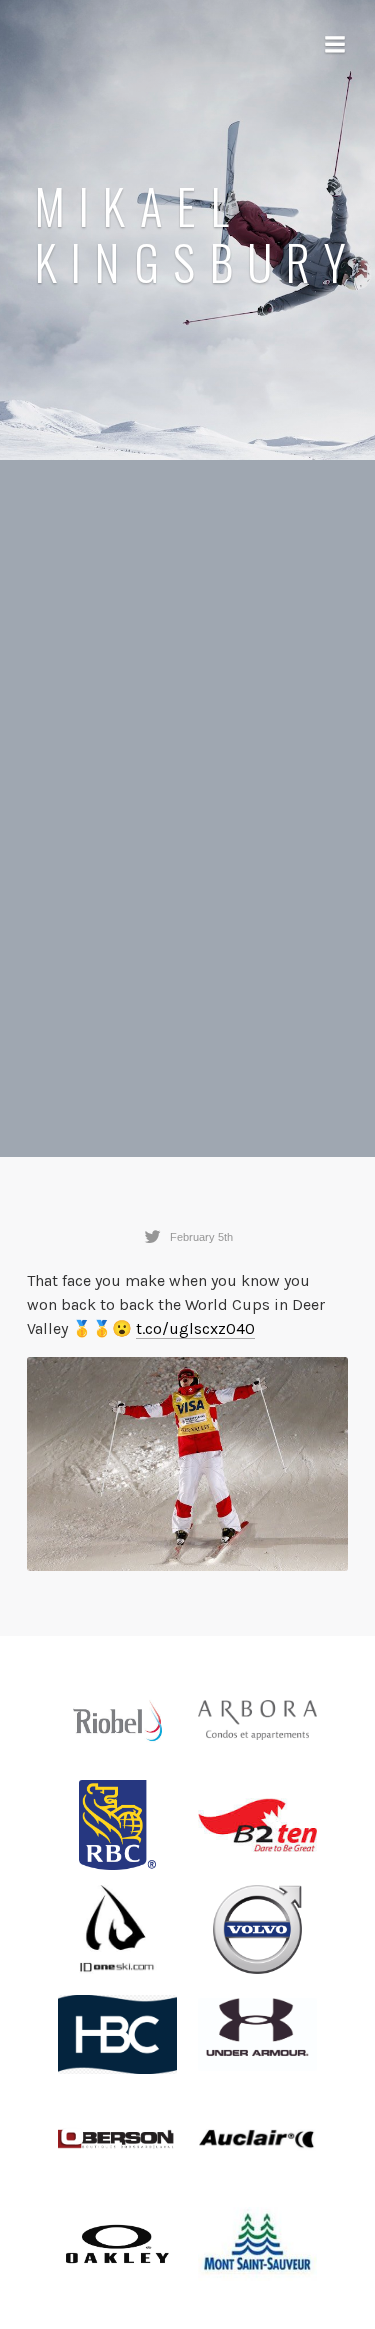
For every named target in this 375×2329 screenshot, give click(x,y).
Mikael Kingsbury (196, 234)
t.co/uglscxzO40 (195, 1328)
